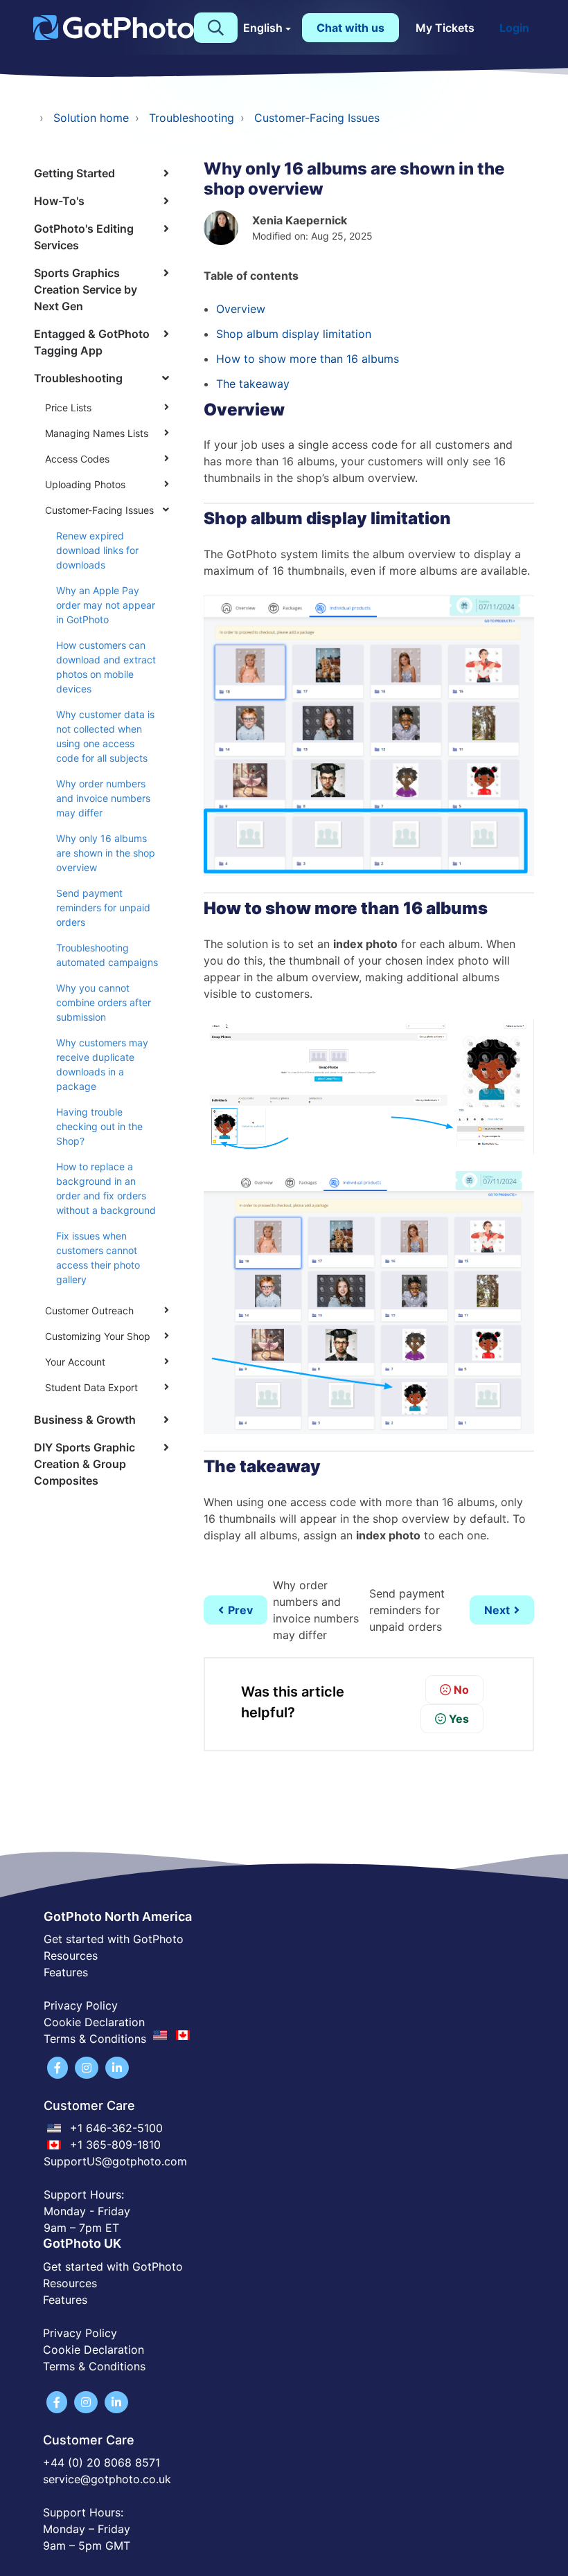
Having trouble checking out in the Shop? (99, 1126)
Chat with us (350, 28)
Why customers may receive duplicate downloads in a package (102, 1064)
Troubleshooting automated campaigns (107, 955)
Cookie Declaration (94, 2022)
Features (66, 1972)
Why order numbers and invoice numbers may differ (103, 798)
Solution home (91, 118)
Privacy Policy (81, 2005)
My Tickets (445, 28)
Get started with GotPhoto (114, 1939)
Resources (71, 1956)
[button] (216, 28)
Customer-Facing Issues (317, 118)
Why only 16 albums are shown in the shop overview (106, 853)
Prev (240, 1610)
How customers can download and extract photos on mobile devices (106, 667)
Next (497, 1610)
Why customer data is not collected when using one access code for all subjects (105, 736)
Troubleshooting (192, 118)
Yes (459, 1719)
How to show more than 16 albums (308, 359)
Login (514, 28)
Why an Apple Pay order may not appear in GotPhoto (106, 605)
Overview (241, 309)
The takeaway (253, 384)
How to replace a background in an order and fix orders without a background (106, 1188)
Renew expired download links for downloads (97, 550)
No (461, 1690)
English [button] (263, 28)
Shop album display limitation (294, 334)
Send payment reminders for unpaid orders (103, 907)
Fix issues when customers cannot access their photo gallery (98, 1258)
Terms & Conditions (94, 2366)
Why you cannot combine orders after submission (104, 1002)
